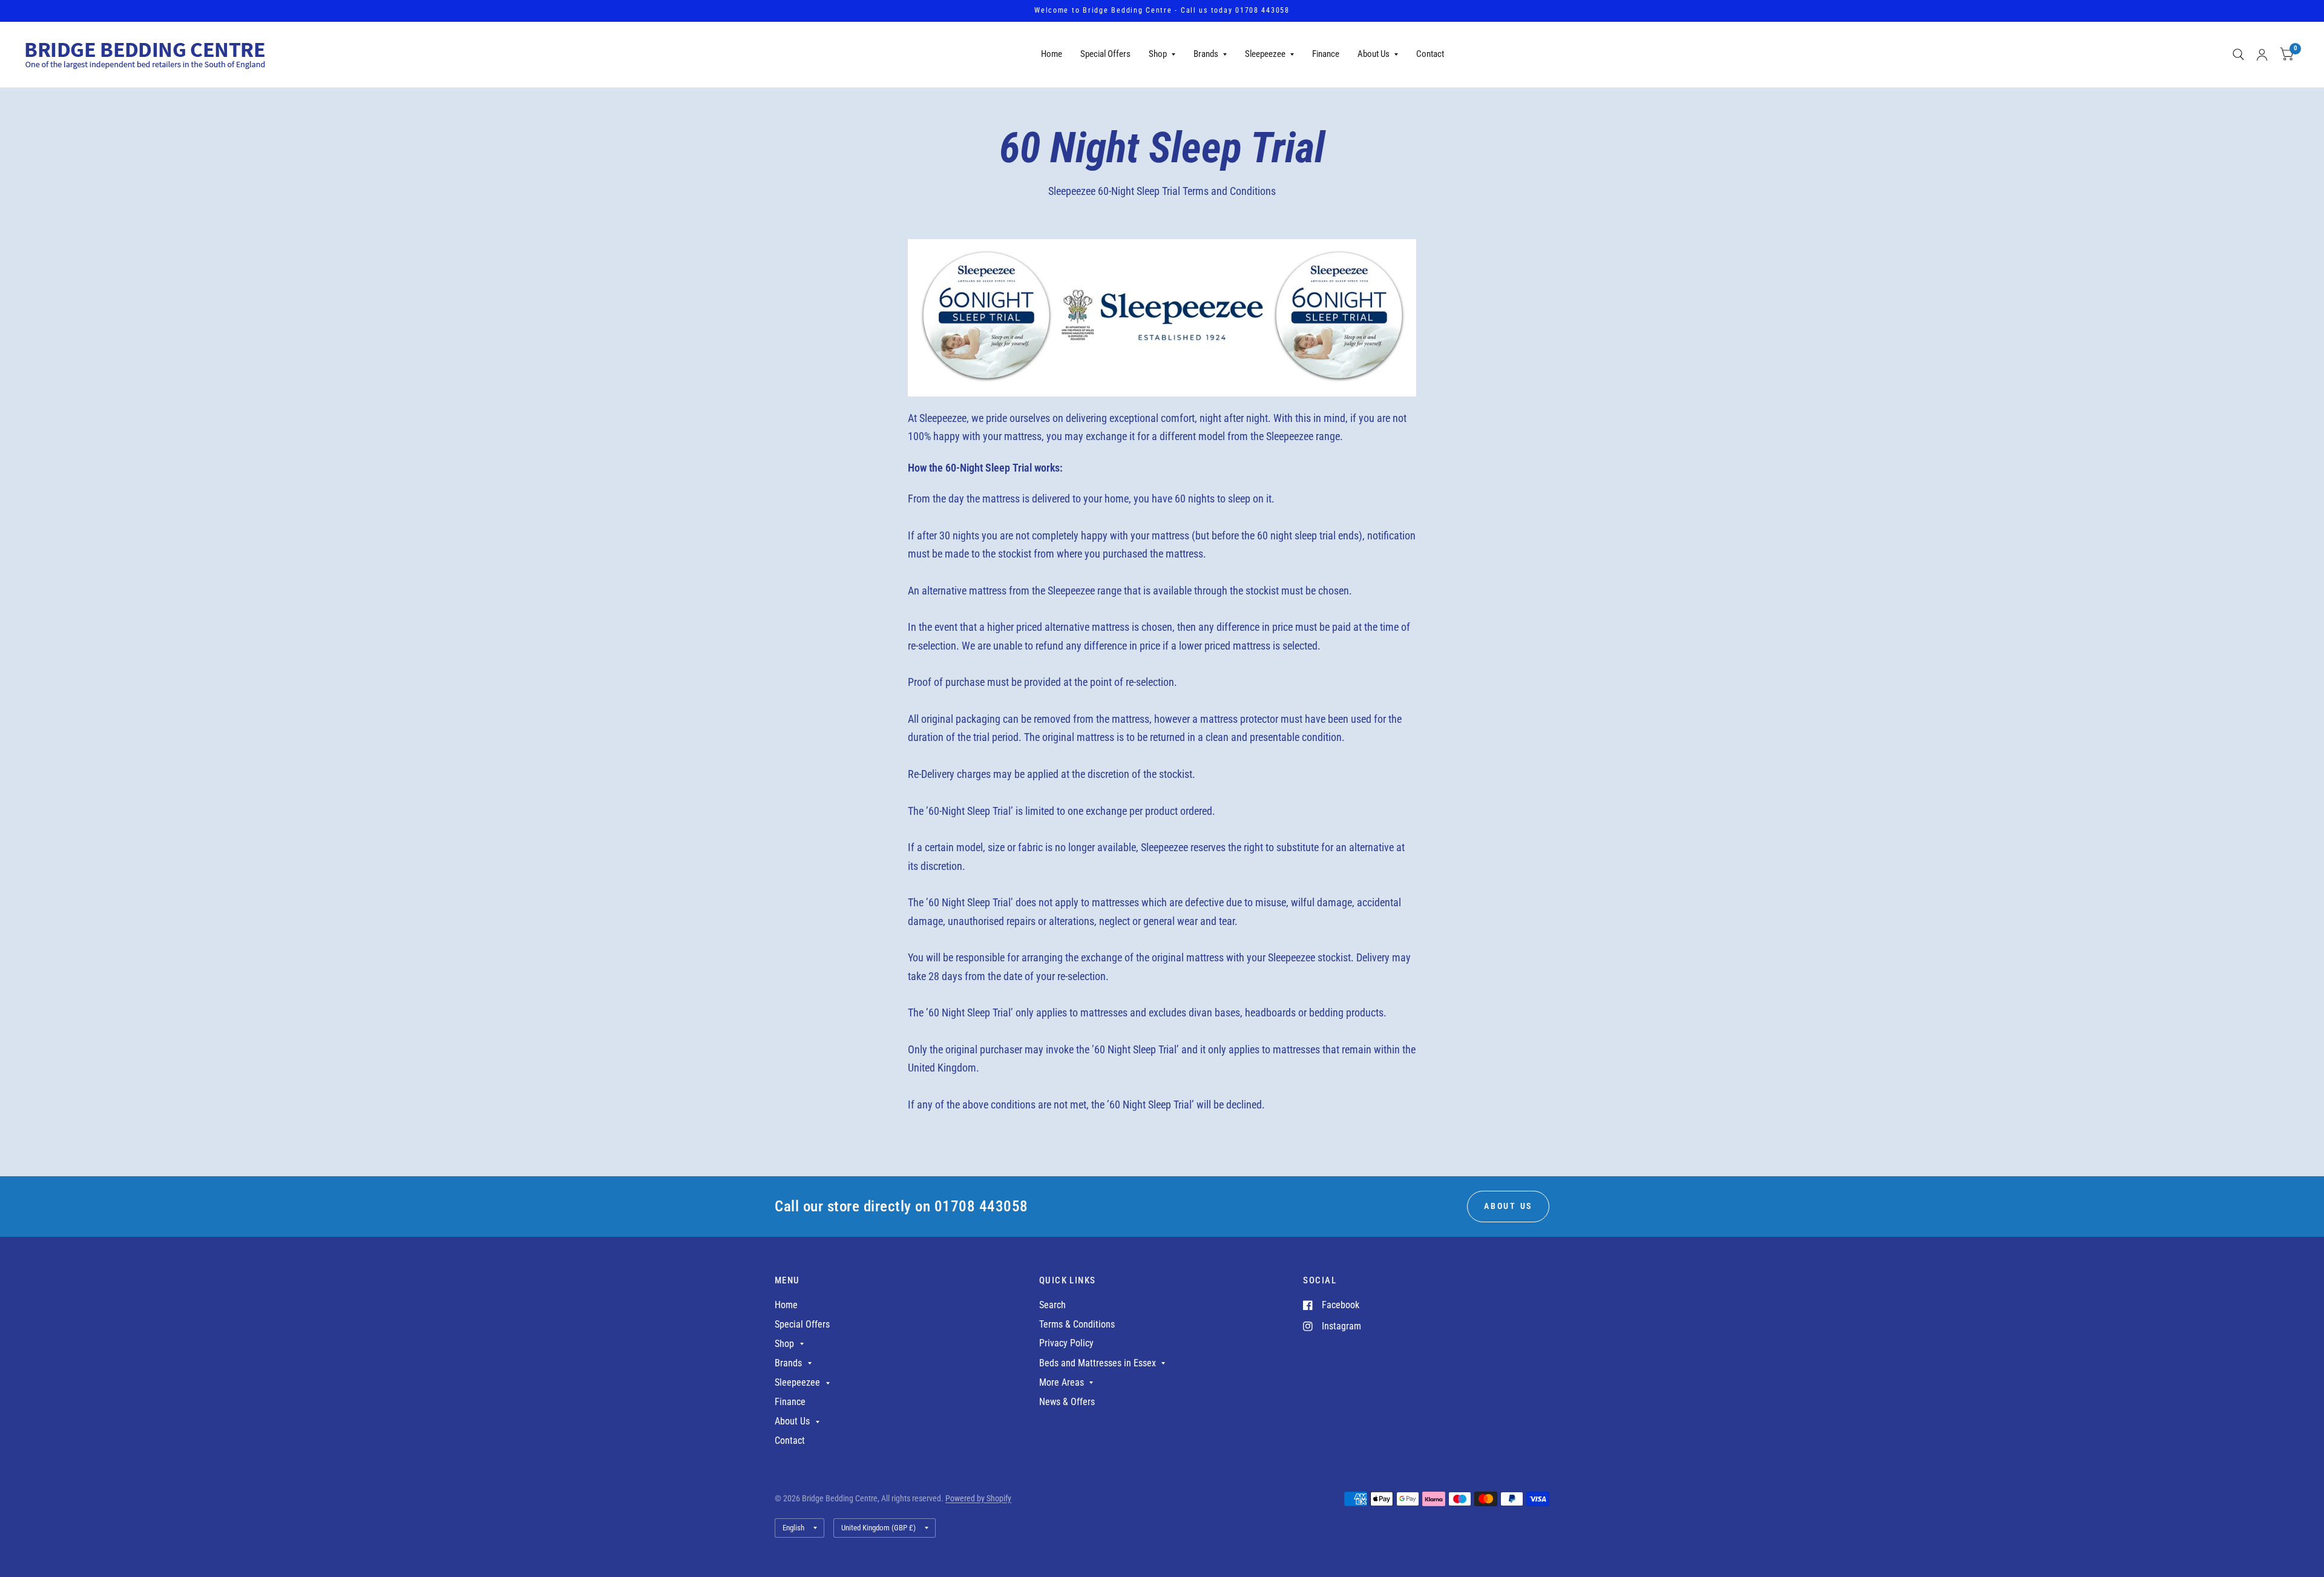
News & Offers (1067, 1402)
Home (1052, 54)
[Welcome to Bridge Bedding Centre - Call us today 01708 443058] (1162, 11)
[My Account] (2262, 54)
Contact (1430, 54)
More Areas (1062, 1382)
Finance (1326, 54)
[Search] (2238, 54)
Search (1052, 1305)
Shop (1158, 54)
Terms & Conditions (1077, 1324)
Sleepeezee (1265, 54)
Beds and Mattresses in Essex (1098, 1363)
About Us (1374, 54)
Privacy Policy (1066, 1343)
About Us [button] (1508, 1206)
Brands (1206, 54)
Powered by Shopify (978, 1498)
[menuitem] (1052, 54)
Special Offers (1105, 54)
